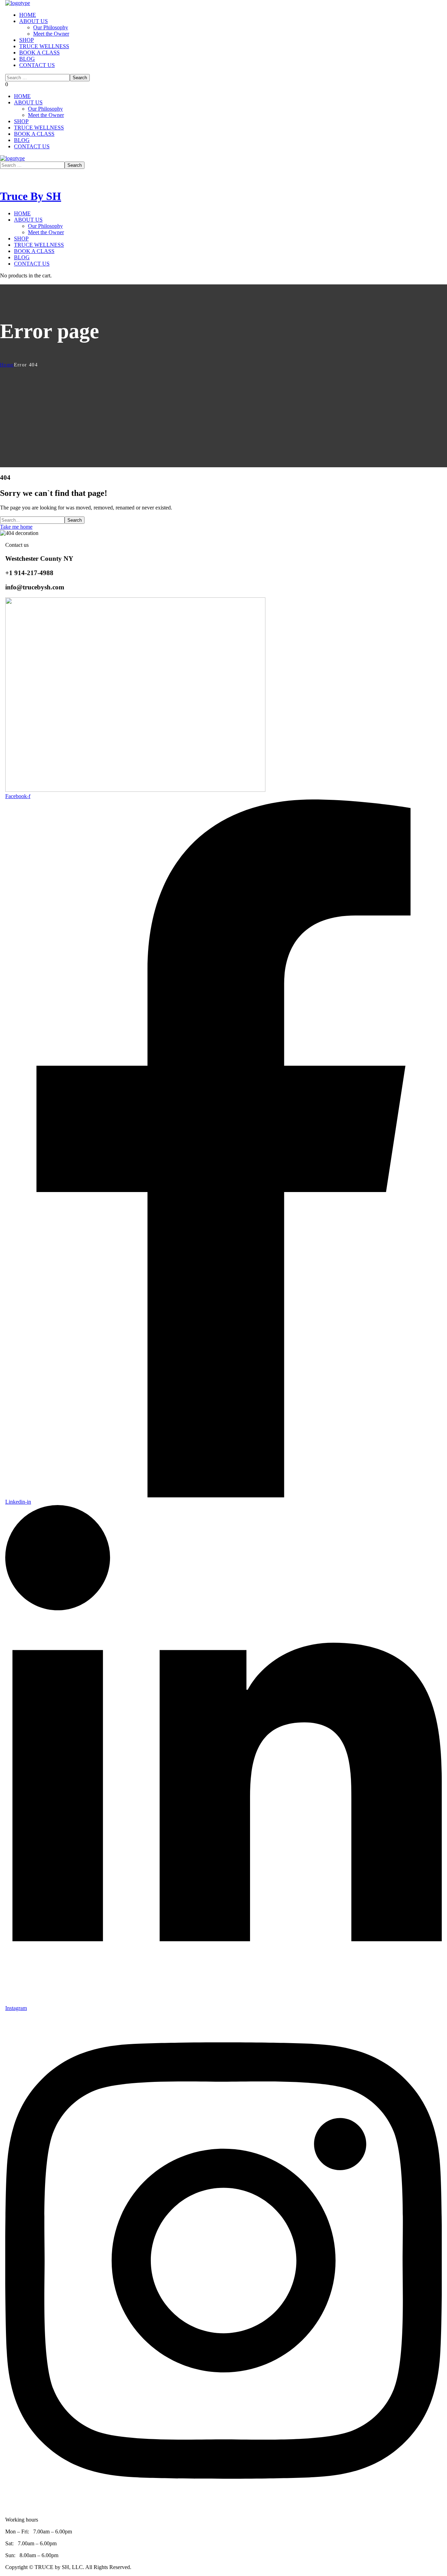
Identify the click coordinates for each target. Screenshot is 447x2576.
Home (7, 365)
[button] (7, 84)
